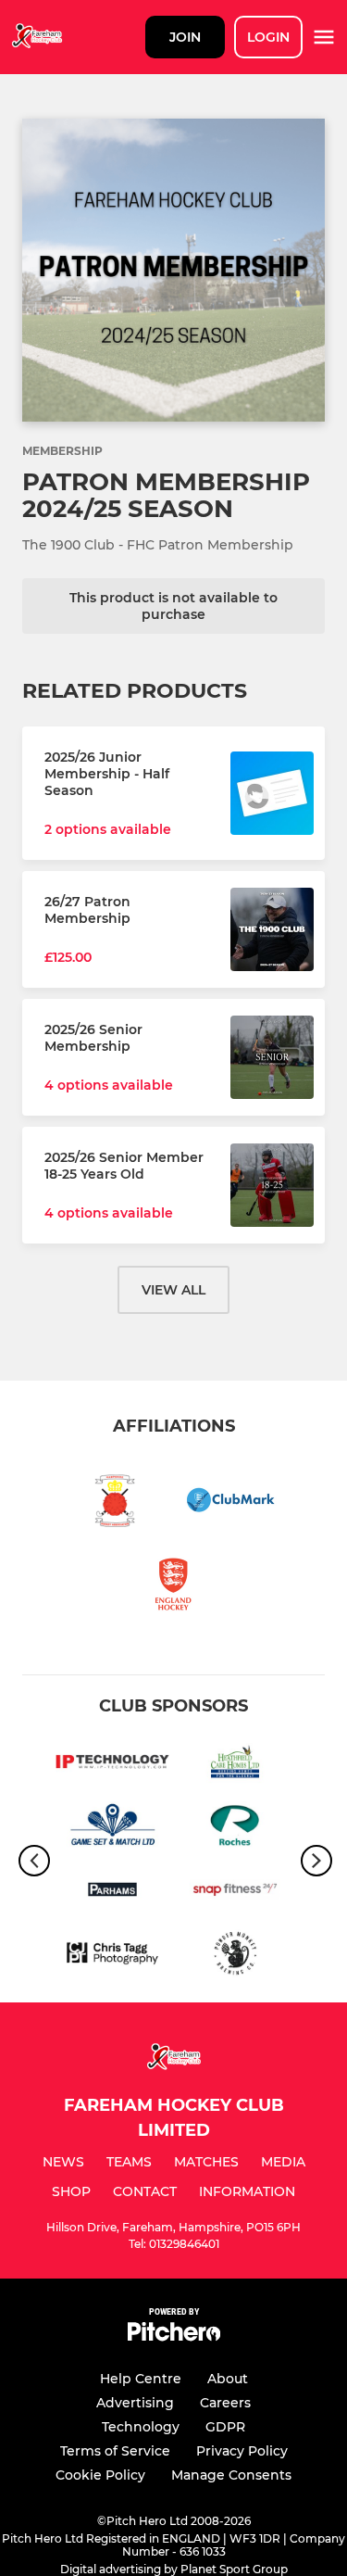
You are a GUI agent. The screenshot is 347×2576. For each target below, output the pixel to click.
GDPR (225, 2427)
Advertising (135, 2403)
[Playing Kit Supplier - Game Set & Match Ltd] (112, 1829)
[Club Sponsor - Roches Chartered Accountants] (235, 1829)
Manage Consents (231, 2475)
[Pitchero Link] (174, 2336)
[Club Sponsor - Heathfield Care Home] (235, 1765)
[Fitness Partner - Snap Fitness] (235, 1893)
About (228, 2379)
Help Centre (141, 2379)
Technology (141, 2427)
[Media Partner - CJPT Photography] (112, 1957)
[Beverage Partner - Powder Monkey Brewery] (235, 1957)
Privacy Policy (242, 2451)
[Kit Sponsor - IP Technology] (112, 1765)
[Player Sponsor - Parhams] (112, 1893)
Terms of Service (115, 2451)
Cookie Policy (100, 2475)
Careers (225, 2403)
